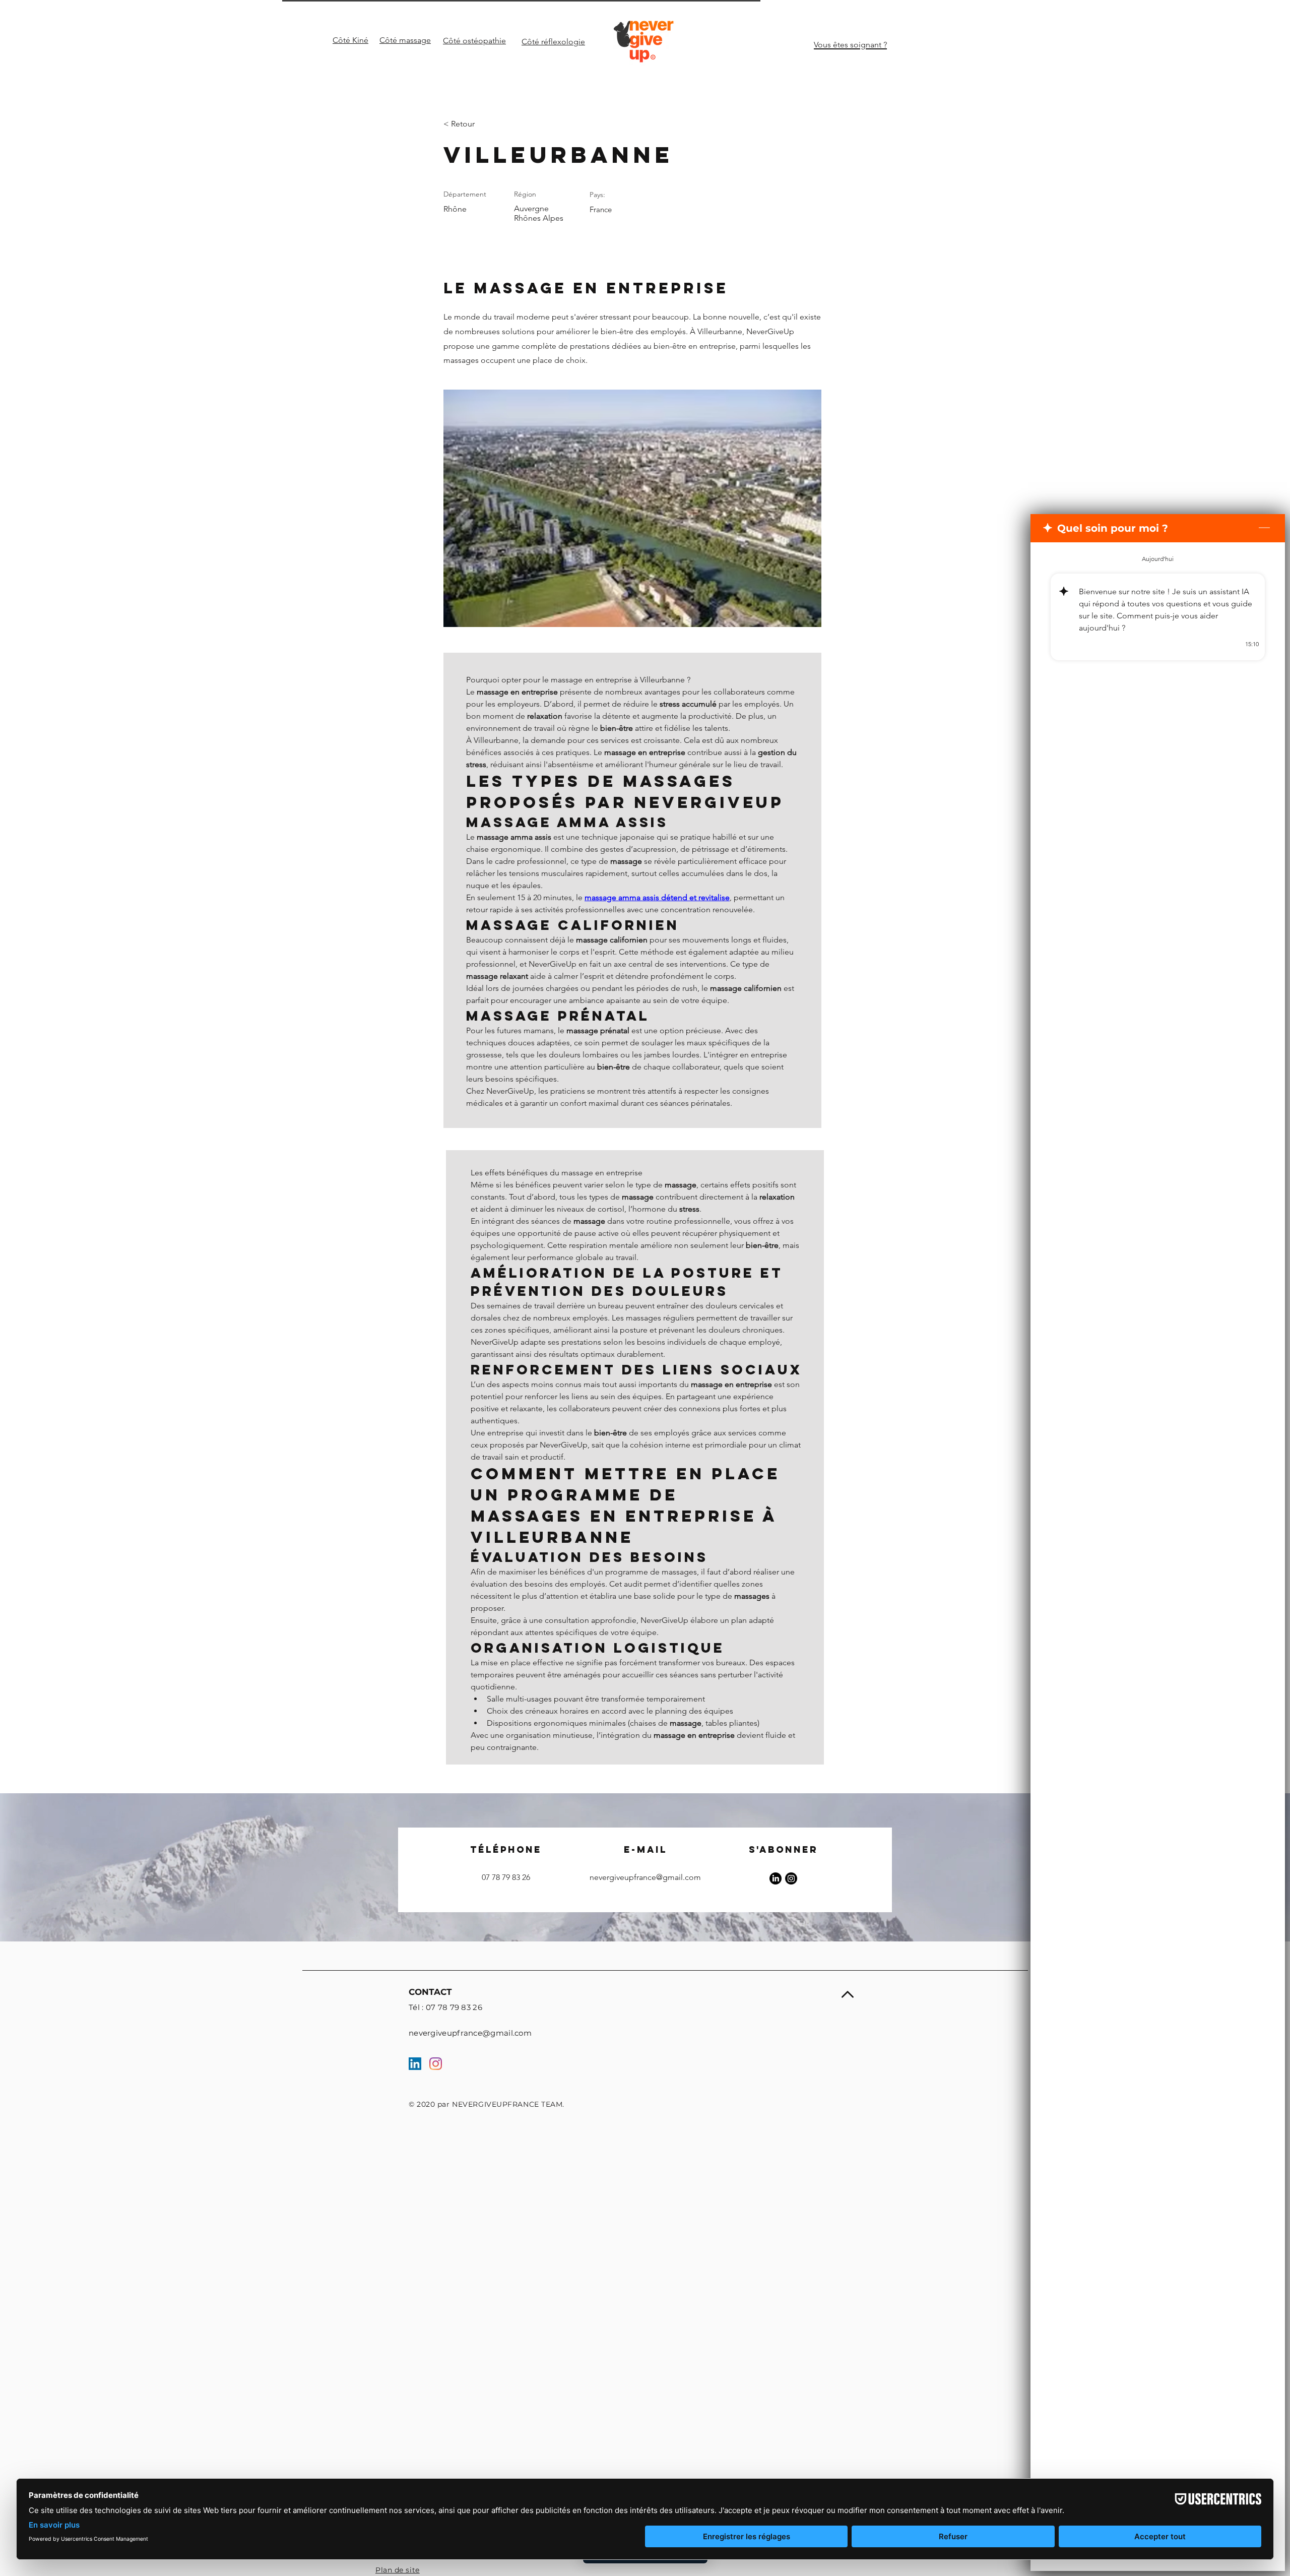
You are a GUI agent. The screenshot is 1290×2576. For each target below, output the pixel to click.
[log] (1158, 1533)
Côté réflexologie (553, 42)
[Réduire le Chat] (1264, 528)
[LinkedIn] (776, 1878)
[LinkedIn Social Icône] (415, 2064)
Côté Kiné (350, 40)
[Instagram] (791, 1878)
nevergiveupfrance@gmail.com (645, 1877)
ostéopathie (484, 41)
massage (414, 40)
